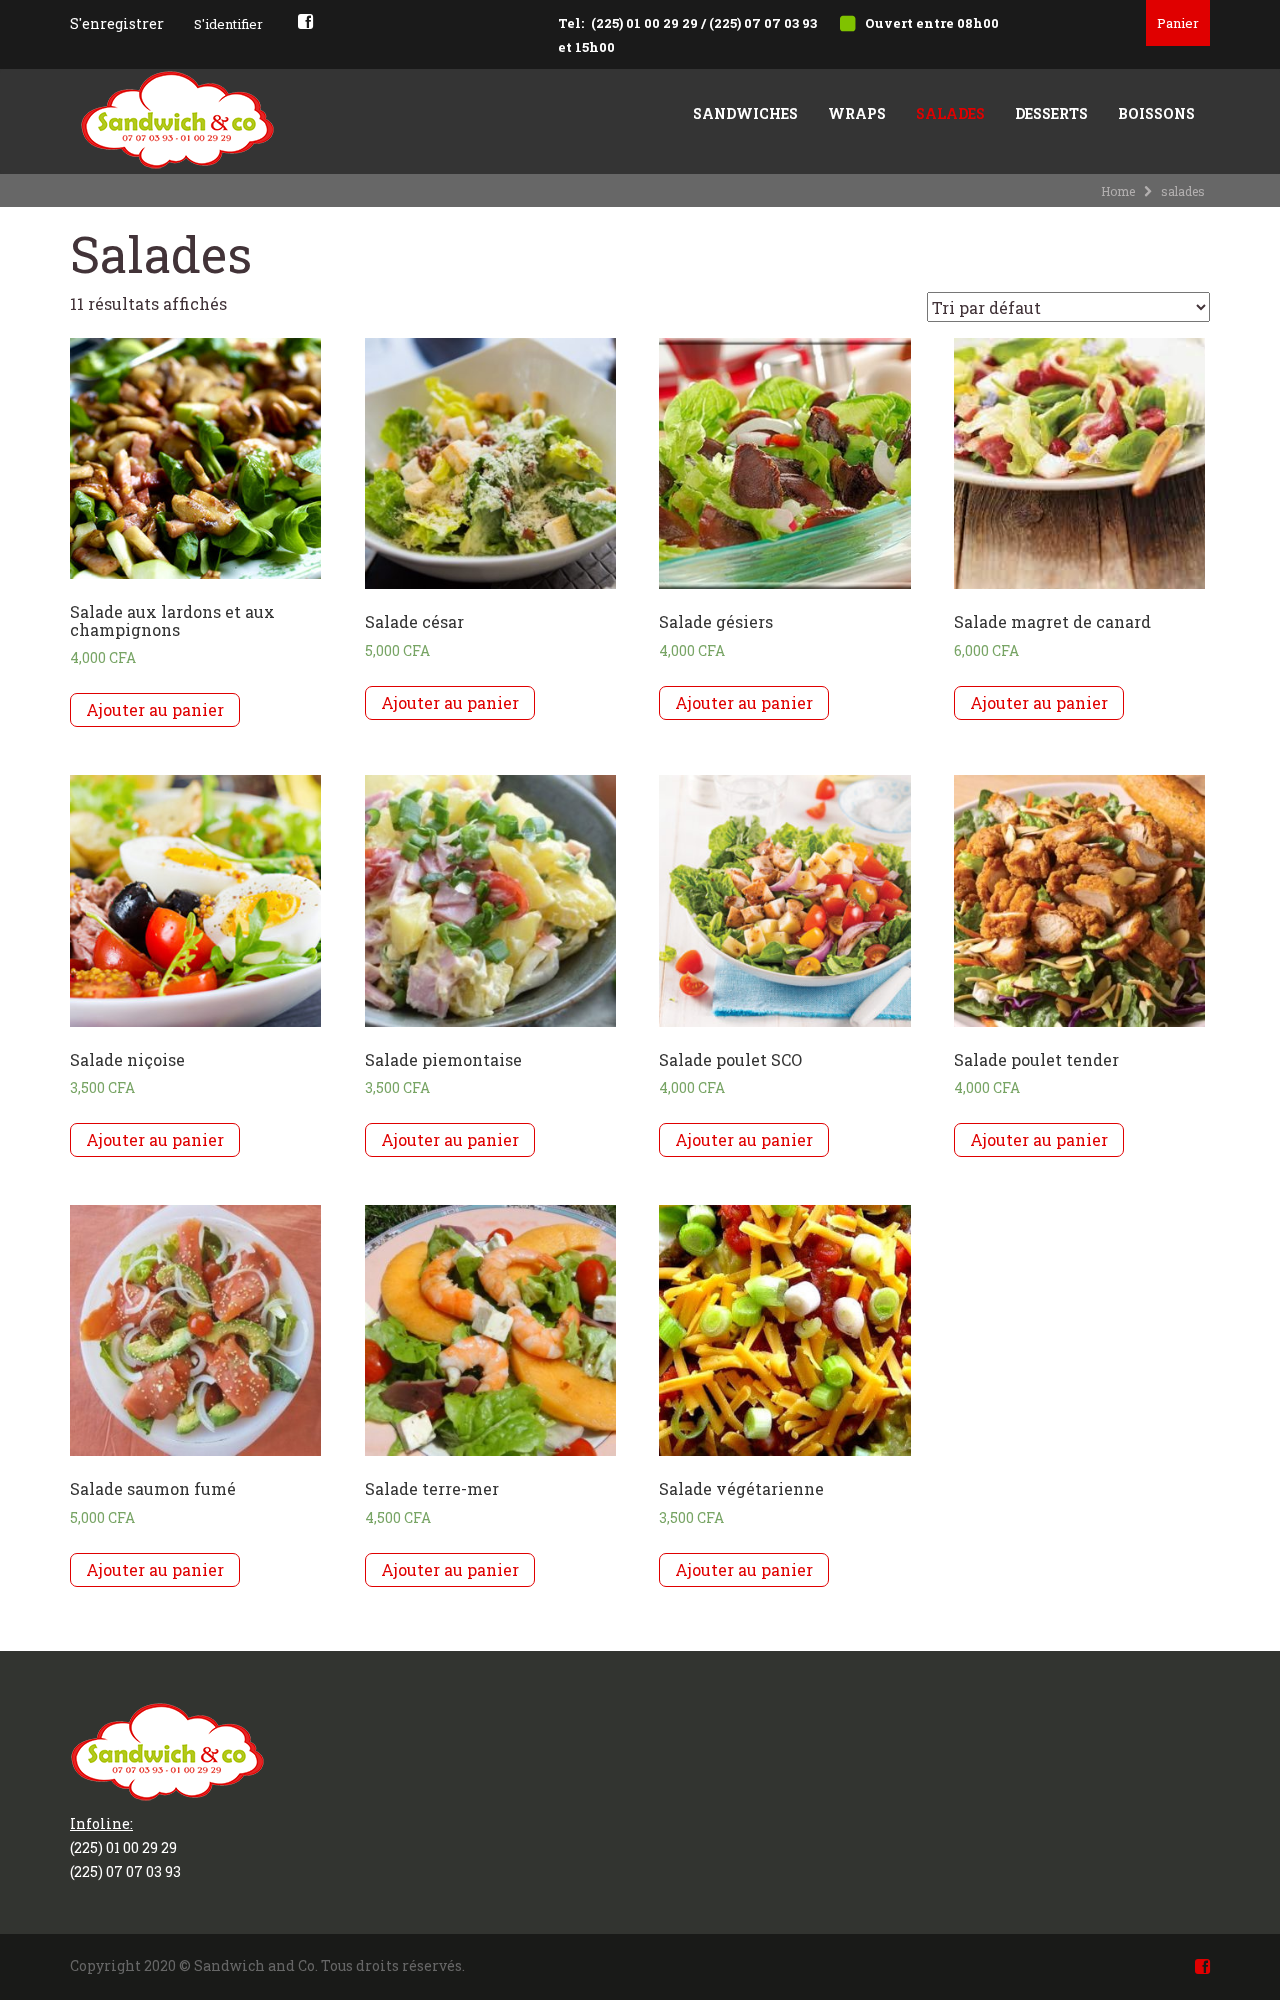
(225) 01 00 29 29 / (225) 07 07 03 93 (704, 23)
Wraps (857, 113)
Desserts (1051, 113)
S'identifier (228, 24)
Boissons (1156, 113)
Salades (950, 113)
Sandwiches (745, 113)
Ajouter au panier (155, 709)
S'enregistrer (117, 23)
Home (1118, 191)
